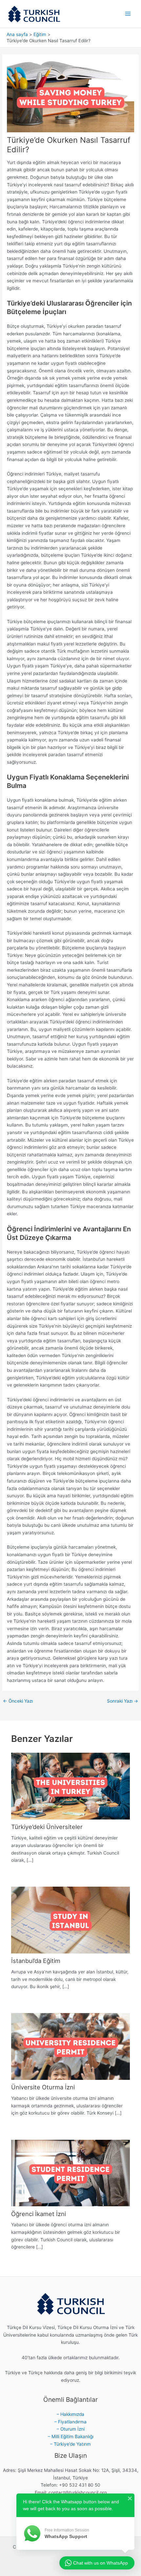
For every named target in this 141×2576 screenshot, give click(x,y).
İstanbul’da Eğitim (36, 1961)
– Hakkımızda (70, 2414)
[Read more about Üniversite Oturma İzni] (70, 2046)
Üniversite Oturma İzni (43, 2087)
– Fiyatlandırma (70, 2422)
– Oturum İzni (71, 2429)
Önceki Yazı (18, 1701)
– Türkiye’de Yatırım (70, 2444)
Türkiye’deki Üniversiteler (47, 1827)
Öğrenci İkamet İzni (39, 2214)
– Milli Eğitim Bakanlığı (71, 2436)
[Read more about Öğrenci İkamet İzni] (70, 2173)
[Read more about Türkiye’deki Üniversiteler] (70, 1786)
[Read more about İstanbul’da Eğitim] (70, 1920)
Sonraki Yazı (122, 1701)
